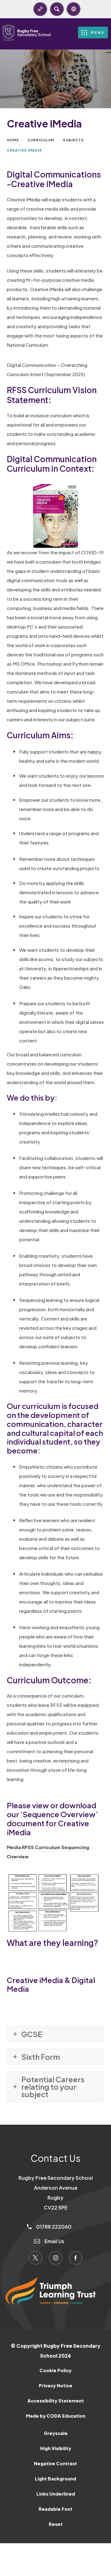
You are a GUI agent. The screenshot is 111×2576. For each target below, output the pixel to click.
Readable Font (55, 2509)
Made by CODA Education (64, 2418)
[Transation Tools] (74, 9)
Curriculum (41, 140)
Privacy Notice (56, 2385)
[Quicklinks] (40, 9)
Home (13, 140)
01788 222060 (53, 2227)
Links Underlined (56, 2494)
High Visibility (56, 2448)
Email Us (54, 2241)
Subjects (73, 140)
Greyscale (56, 2433)
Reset (56, 2524)
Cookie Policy (55, 2370)
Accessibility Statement (56, 2401)
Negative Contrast (55, 2463)
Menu (98, 32)
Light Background (55, 2479)
